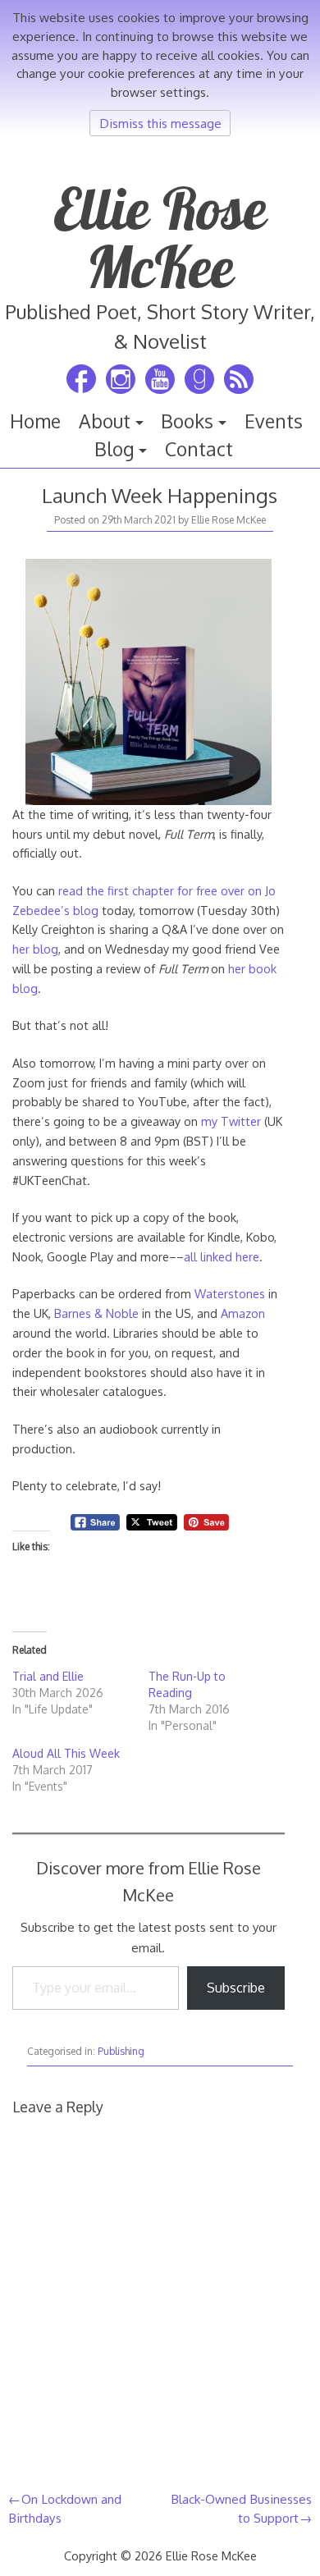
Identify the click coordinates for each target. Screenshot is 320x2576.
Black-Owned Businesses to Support (241, 2508)
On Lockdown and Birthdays (65, 2508)
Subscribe (236, 1988)
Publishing (121, 2051)
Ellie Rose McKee (160, 237)
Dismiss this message (160, 123)
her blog (35, 949)
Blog (114, 449)
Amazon (243, 1313)
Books (187, 421)
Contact (199, 449)
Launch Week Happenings (160, 495)
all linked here (222, 1256)
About (105, 421)
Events (274, 421)
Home (35, 421)
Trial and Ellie (48, 1676)
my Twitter (231, 1121)
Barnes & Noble (96, 1313)
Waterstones (230, 1293)
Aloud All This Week (66, 1753)
